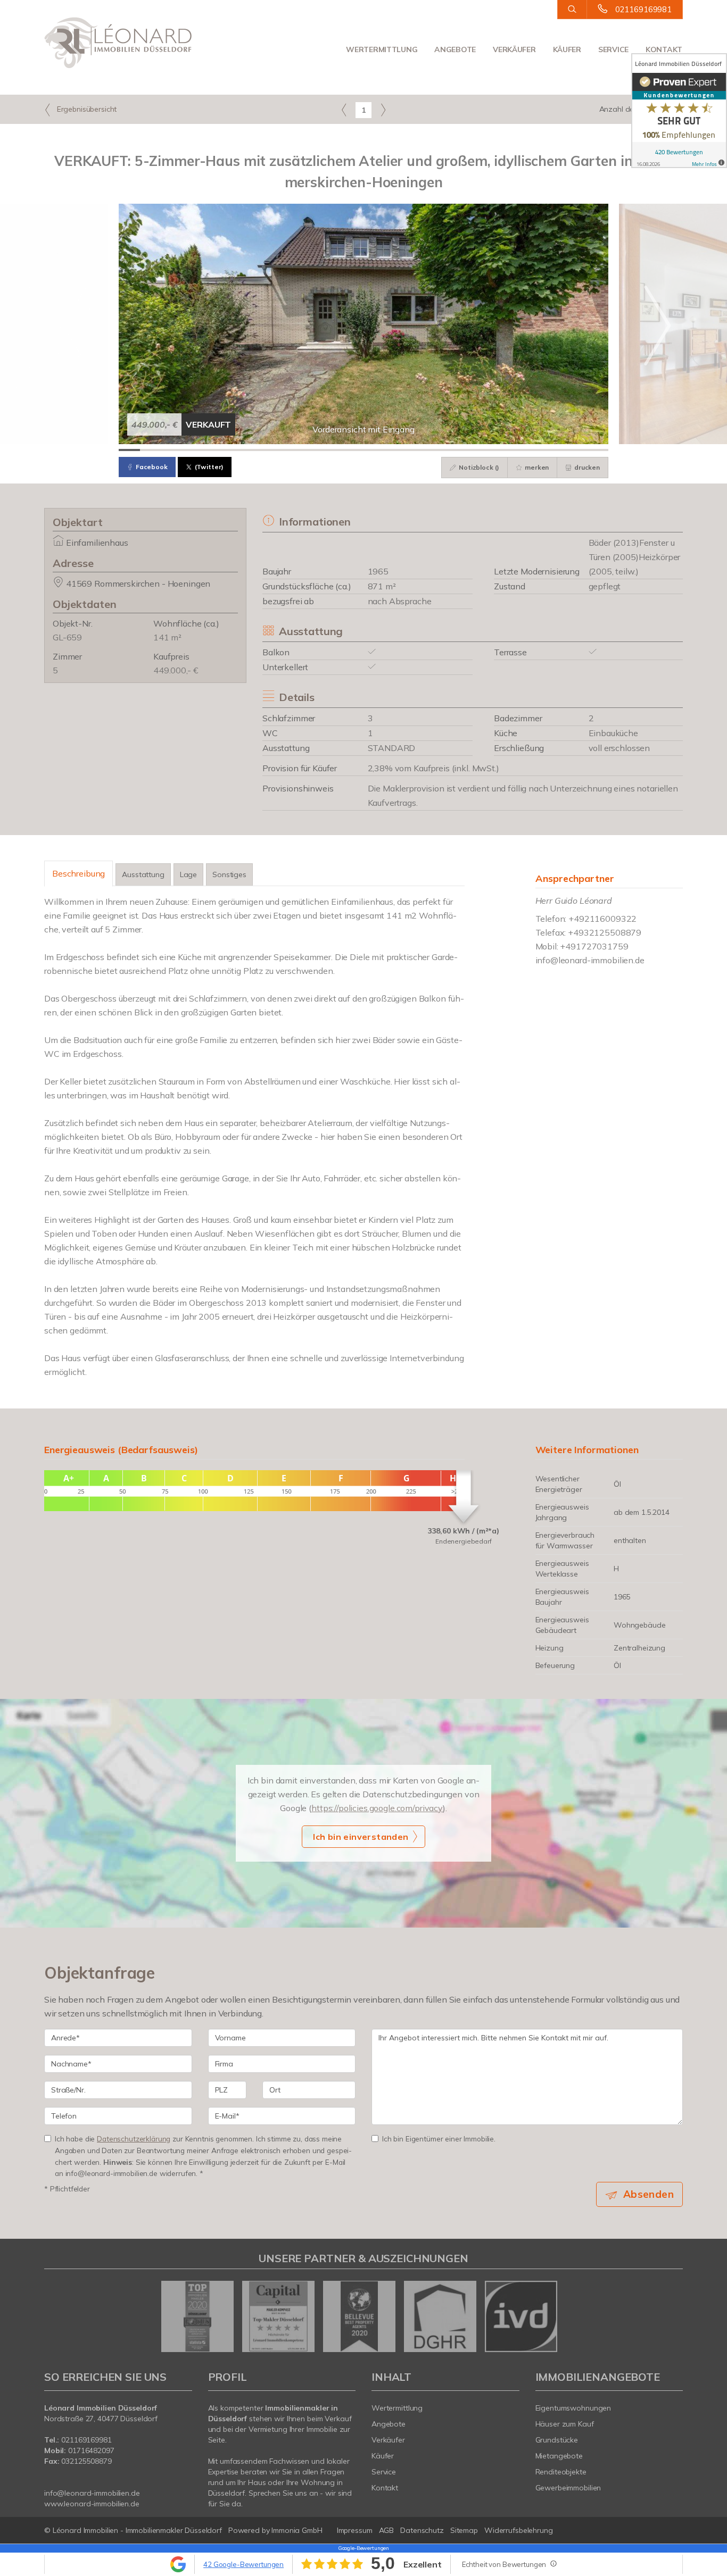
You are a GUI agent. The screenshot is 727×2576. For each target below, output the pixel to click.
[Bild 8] (278, 450)
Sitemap (464, 2530)
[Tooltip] (553, 2563)
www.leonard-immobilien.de (92, 2504)
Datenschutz (422, 2530)
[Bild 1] (129, 450)
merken (536, 467)
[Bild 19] (513, 450)
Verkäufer (514, 49)
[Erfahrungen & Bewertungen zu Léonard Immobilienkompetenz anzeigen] (679, 111)
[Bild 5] (214, 450)
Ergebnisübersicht (86, 109)
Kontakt (664, 49)
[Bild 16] (449, 450)
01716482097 (91, 2450)
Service (613, 49)
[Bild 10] (321, 450)
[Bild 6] (236, 450)
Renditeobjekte (561, 2472)
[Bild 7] (257, 450)
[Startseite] (118, 43)
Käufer (567, 49)
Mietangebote (559, 2456)
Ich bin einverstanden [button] (361, 1837)
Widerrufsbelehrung (519, 2530)
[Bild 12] (363, 450)
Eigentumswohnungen (573, 2408)
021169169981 (643, 9)
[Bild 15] (427, 450)
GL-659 (67, 637)
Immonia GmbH (297, 2530)
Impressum (355, 2530)
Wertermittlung (382, 49)
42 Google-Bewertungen (243, 2564)
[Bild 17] (470, 450)
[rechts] (383, 110)
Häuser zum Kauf (565, 2424)
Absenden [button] (648, 2194)
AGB (387, 2530)
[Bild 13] (385, 450)
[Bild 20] (534, 450)
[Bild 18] (491, 450)
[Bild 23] (598, 450)
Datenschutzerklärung (134, 2139)
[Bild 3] (172, 450)
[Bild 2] (151, 450)
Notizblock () (478, 467)
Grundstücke (557, 2440)
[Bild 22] (576, 450)
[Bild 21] (555, 450)
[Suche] (572, 10)
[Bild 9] (300, 450)
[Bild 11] (342, 450)
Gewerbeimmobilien (568, 2488)
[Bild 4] (193, 450)
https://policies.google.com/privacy (377, 1808)
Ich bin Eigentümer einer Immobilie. (439, 2139)
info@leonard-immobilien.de (590, 960)
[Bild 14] (406, 450)
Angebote (455, 49)
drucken (586, 467)
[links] (344, 110)
